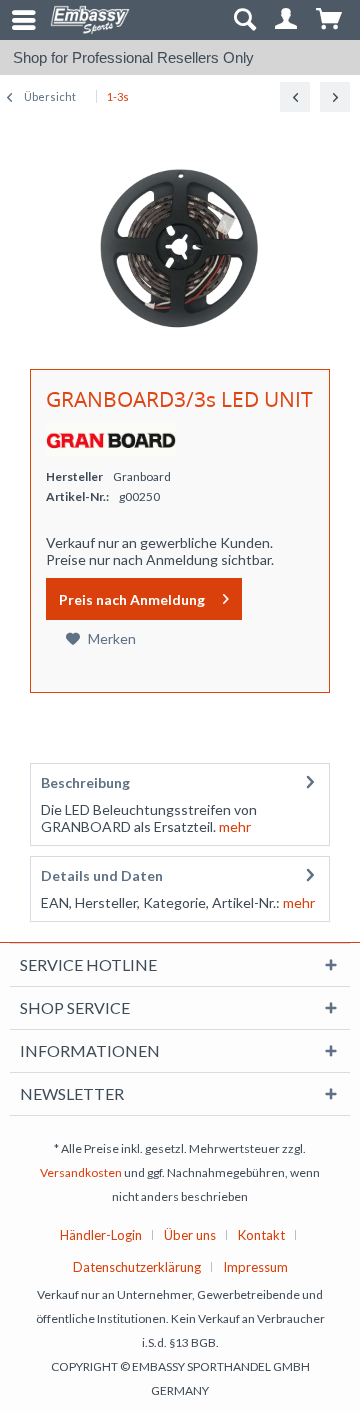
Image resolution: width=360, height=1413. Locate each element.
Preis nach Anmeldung (132, 599)
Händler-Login (101, 1235)
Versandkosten (81, 1172)
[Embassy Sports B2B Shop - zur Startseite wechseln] (90, 20)
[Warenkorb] (330, 20)
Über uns (190, 1235)
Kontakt (261, 1235)
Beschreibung (85, 782)
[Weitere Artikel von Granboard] (111, 439)
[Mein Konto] (287, 20)
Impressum (255, 1267)
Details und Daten (102, 875)
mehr (233, 826)
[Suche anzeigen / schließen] (244, 20)
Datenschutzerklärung (137, 1267)
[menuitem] (15, 20)
